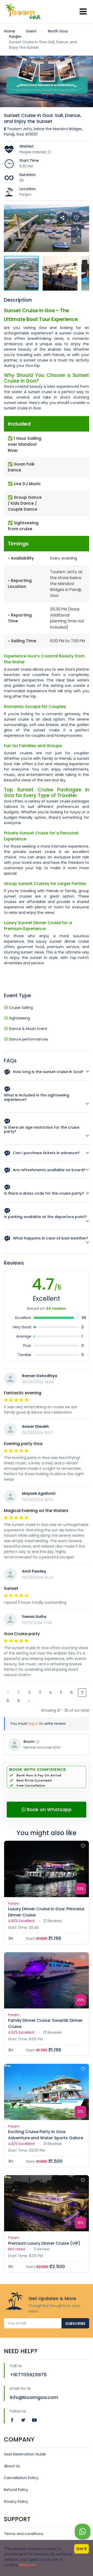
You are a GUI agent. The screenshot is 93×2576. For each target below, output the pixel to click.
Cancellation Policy (21, 2478)
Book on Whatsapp (49, 1809)
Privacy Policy (16, 2502)
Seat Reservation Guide (25, 2454)
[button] (76, 239)
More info (28, 2565)
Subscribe (75, 2324)
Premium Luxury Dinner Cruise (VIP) (44, 2243)
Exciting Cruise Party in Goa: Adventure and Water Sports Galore (46, 2135)
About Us (12, 2466)
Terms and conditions (24, 2534)
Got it (82, 2549)
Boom (29, 1742)
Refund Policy (16, 2490)
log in (33, 1724)
